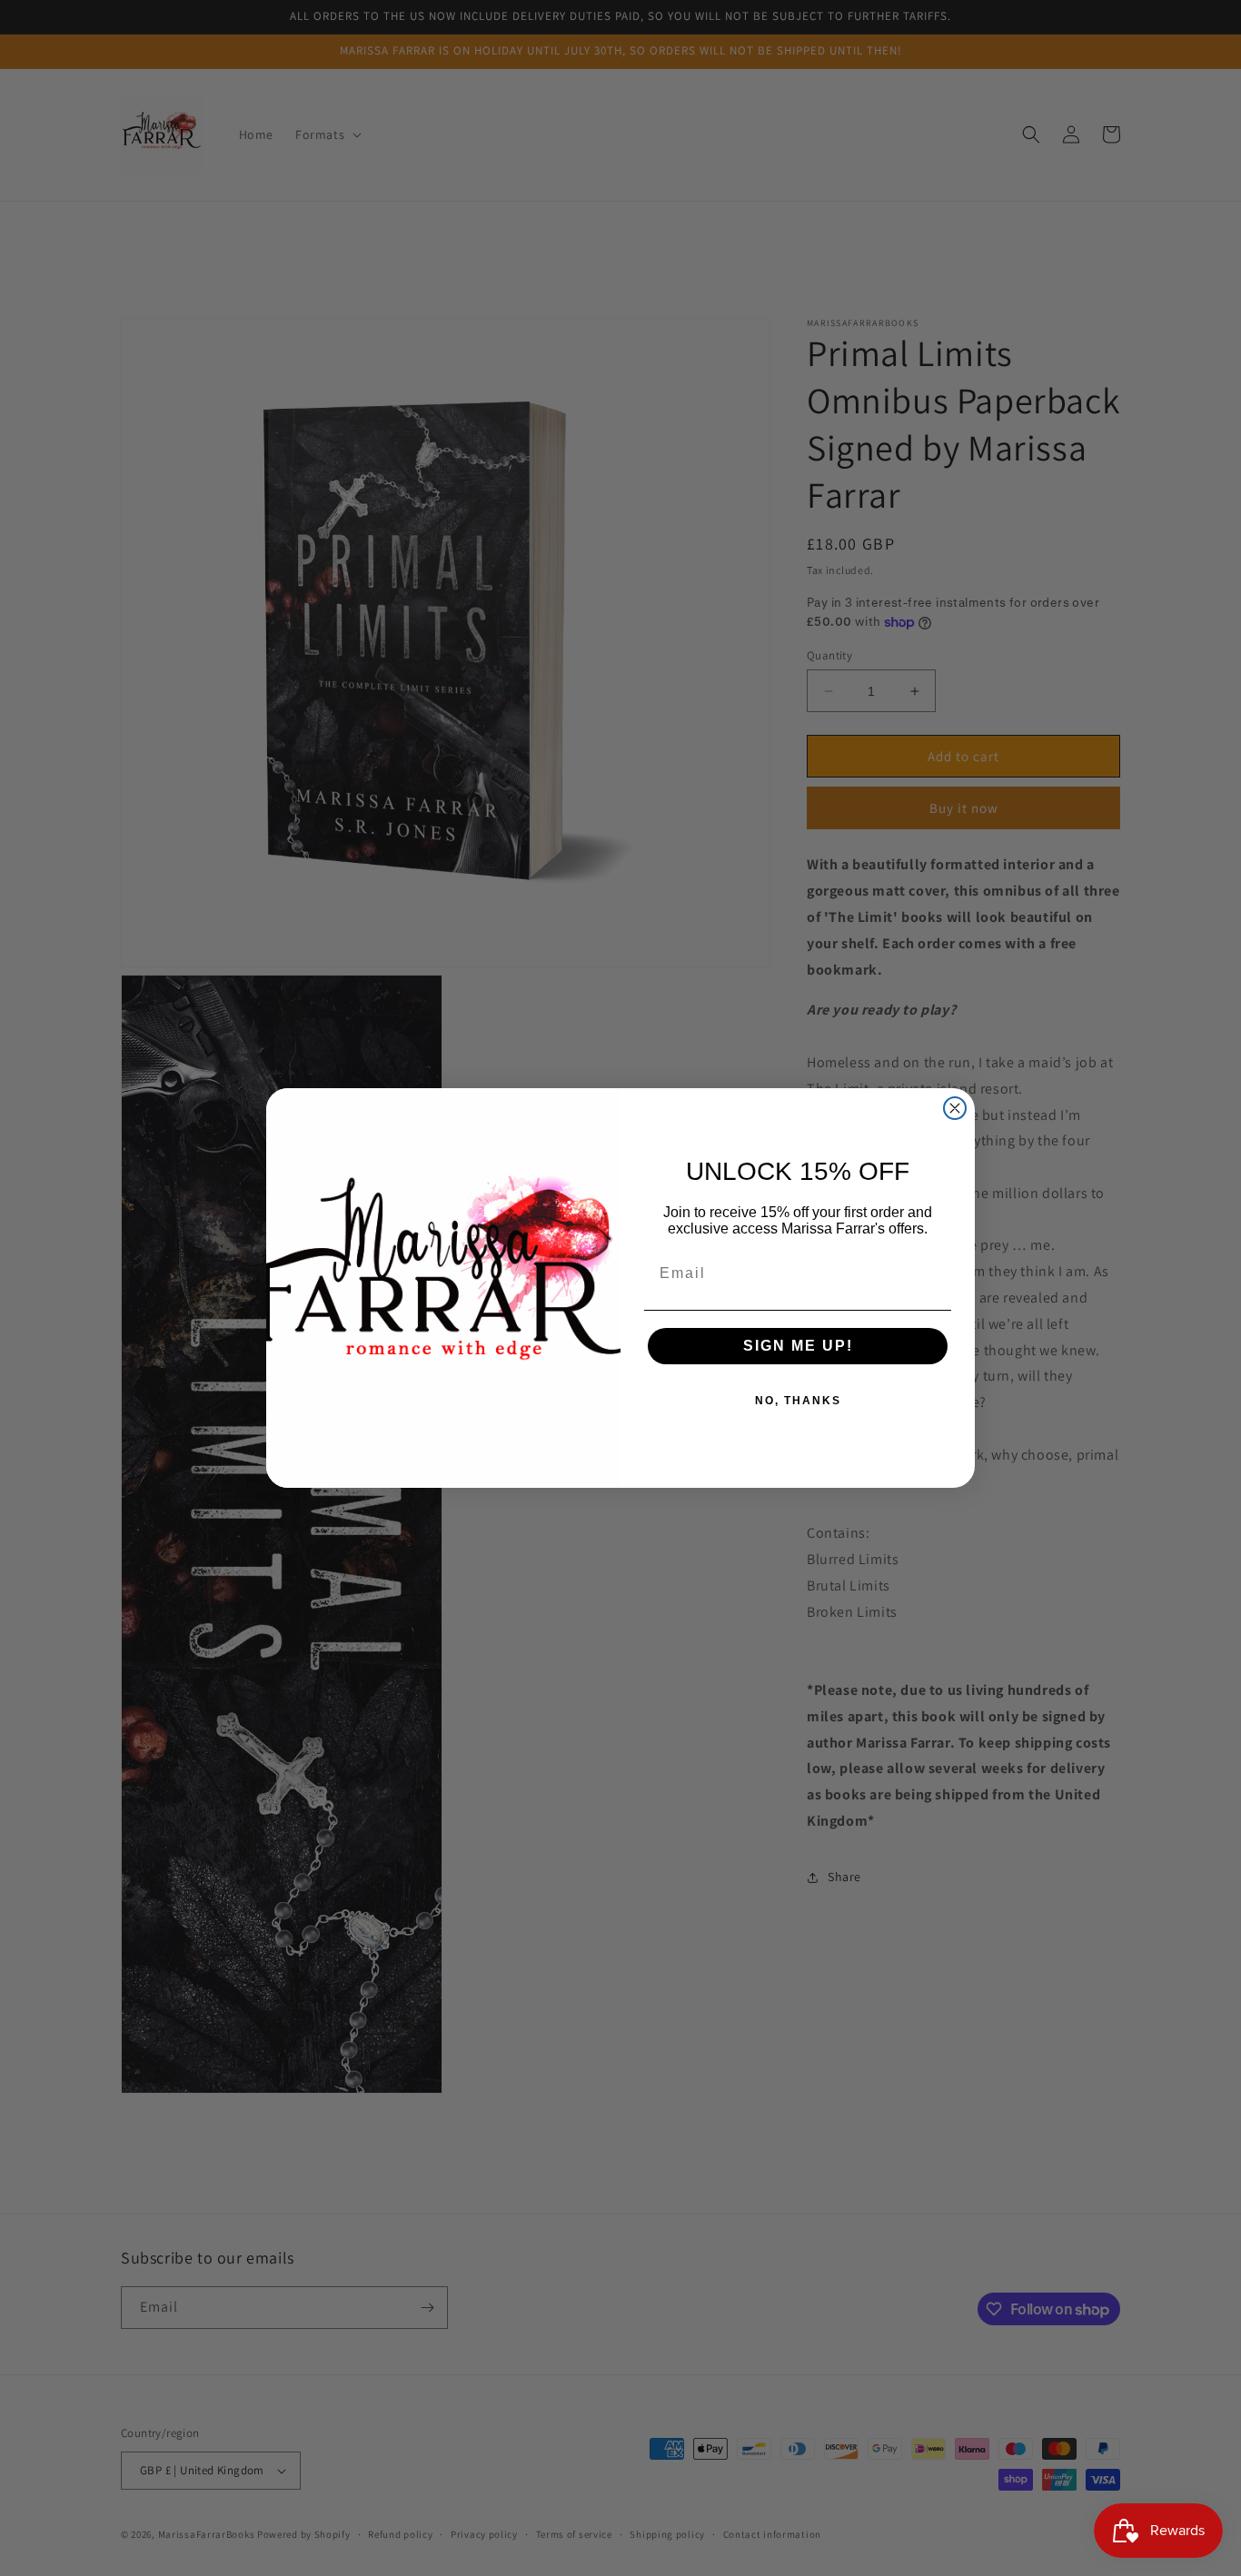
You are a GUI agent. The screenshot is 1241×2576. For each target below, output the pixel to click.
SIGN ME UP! (798, 1346)
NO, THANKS (798, 1401)
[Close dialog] (955, 1108)
